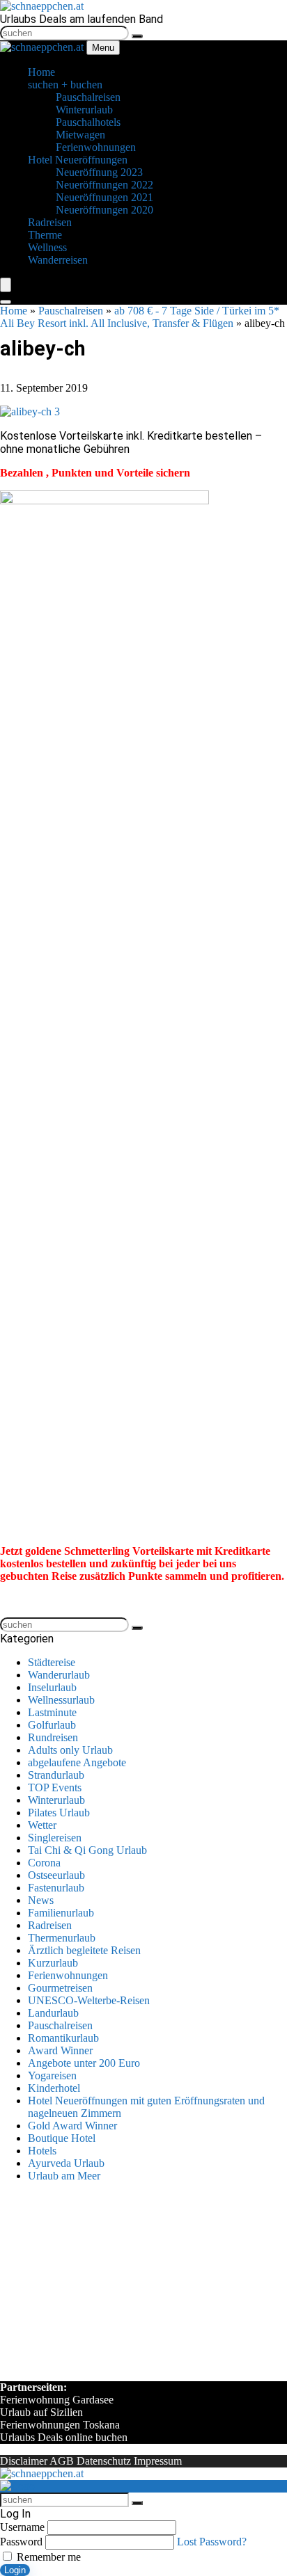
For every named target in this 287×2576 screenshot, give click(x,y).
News (41, 1900)
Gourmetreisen (60, 1988)
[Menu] (6, 285)
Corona (44, 1863)
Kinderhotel (54, 2088)
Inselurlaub (52, 1687)
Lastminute (52, 1712)
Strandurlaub (56, 1775)
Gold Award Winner (72, 2126)
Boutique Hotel (62, 2138)
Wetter (42, 1825)
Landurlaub (53, 2013)
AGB (62, 2461)
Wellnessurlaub (61, 1700)
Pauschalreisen (71, 311)
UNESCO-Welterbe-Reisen (89, 2000)
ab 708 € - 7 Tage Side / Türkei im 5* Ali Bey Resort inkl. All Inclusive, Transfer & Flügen (140, 317)
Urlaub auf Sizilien (41, 2412)
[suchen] (137, 36)
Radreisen (50, 1925)
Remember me (47, 2557)
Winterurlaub (56, 1800)
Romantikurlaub (63, 2038)
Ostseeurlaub (56, 1875)
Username (22, 2527)
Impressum (158, 2461)
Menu (103, 48)
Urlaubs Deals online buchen (64, 2437)
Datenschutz (104, 2461)
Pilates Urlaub (59, 1813)
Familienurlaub (61, 1913)
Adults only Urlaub (70, 1750)
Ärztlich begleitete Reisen (84, 1950)
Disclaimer (24, 2461)
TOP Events (55, 1787)
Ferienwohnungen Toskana (60, 2425)
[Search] (6, 302)
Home (14, 311)
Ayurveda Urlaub (66, 2163)
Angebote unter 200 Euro (84, 2063)
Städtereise (52, 1662)
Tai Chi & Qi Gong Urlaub (87, 1850)
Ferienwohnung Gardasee (57, 2400)
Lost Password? (212, 2542)
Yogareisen (52, 2075)
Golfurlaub (52, 1725)
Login (15, 2570)
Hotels (42, 2151)
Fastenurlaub (56, 1888)
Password (21, 2542)
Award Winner (60, 2050)
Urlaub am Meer (64, 2176)
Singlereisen (55, 1838)
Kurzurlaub (53, 1963)
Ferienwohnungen (68, 1975)
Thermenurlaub (62, 1938)
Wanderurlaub (59, 1675)
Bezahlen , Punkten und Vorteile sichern (95, 473)
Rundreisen (53, 1737)
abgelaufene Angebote (77, 1762)
